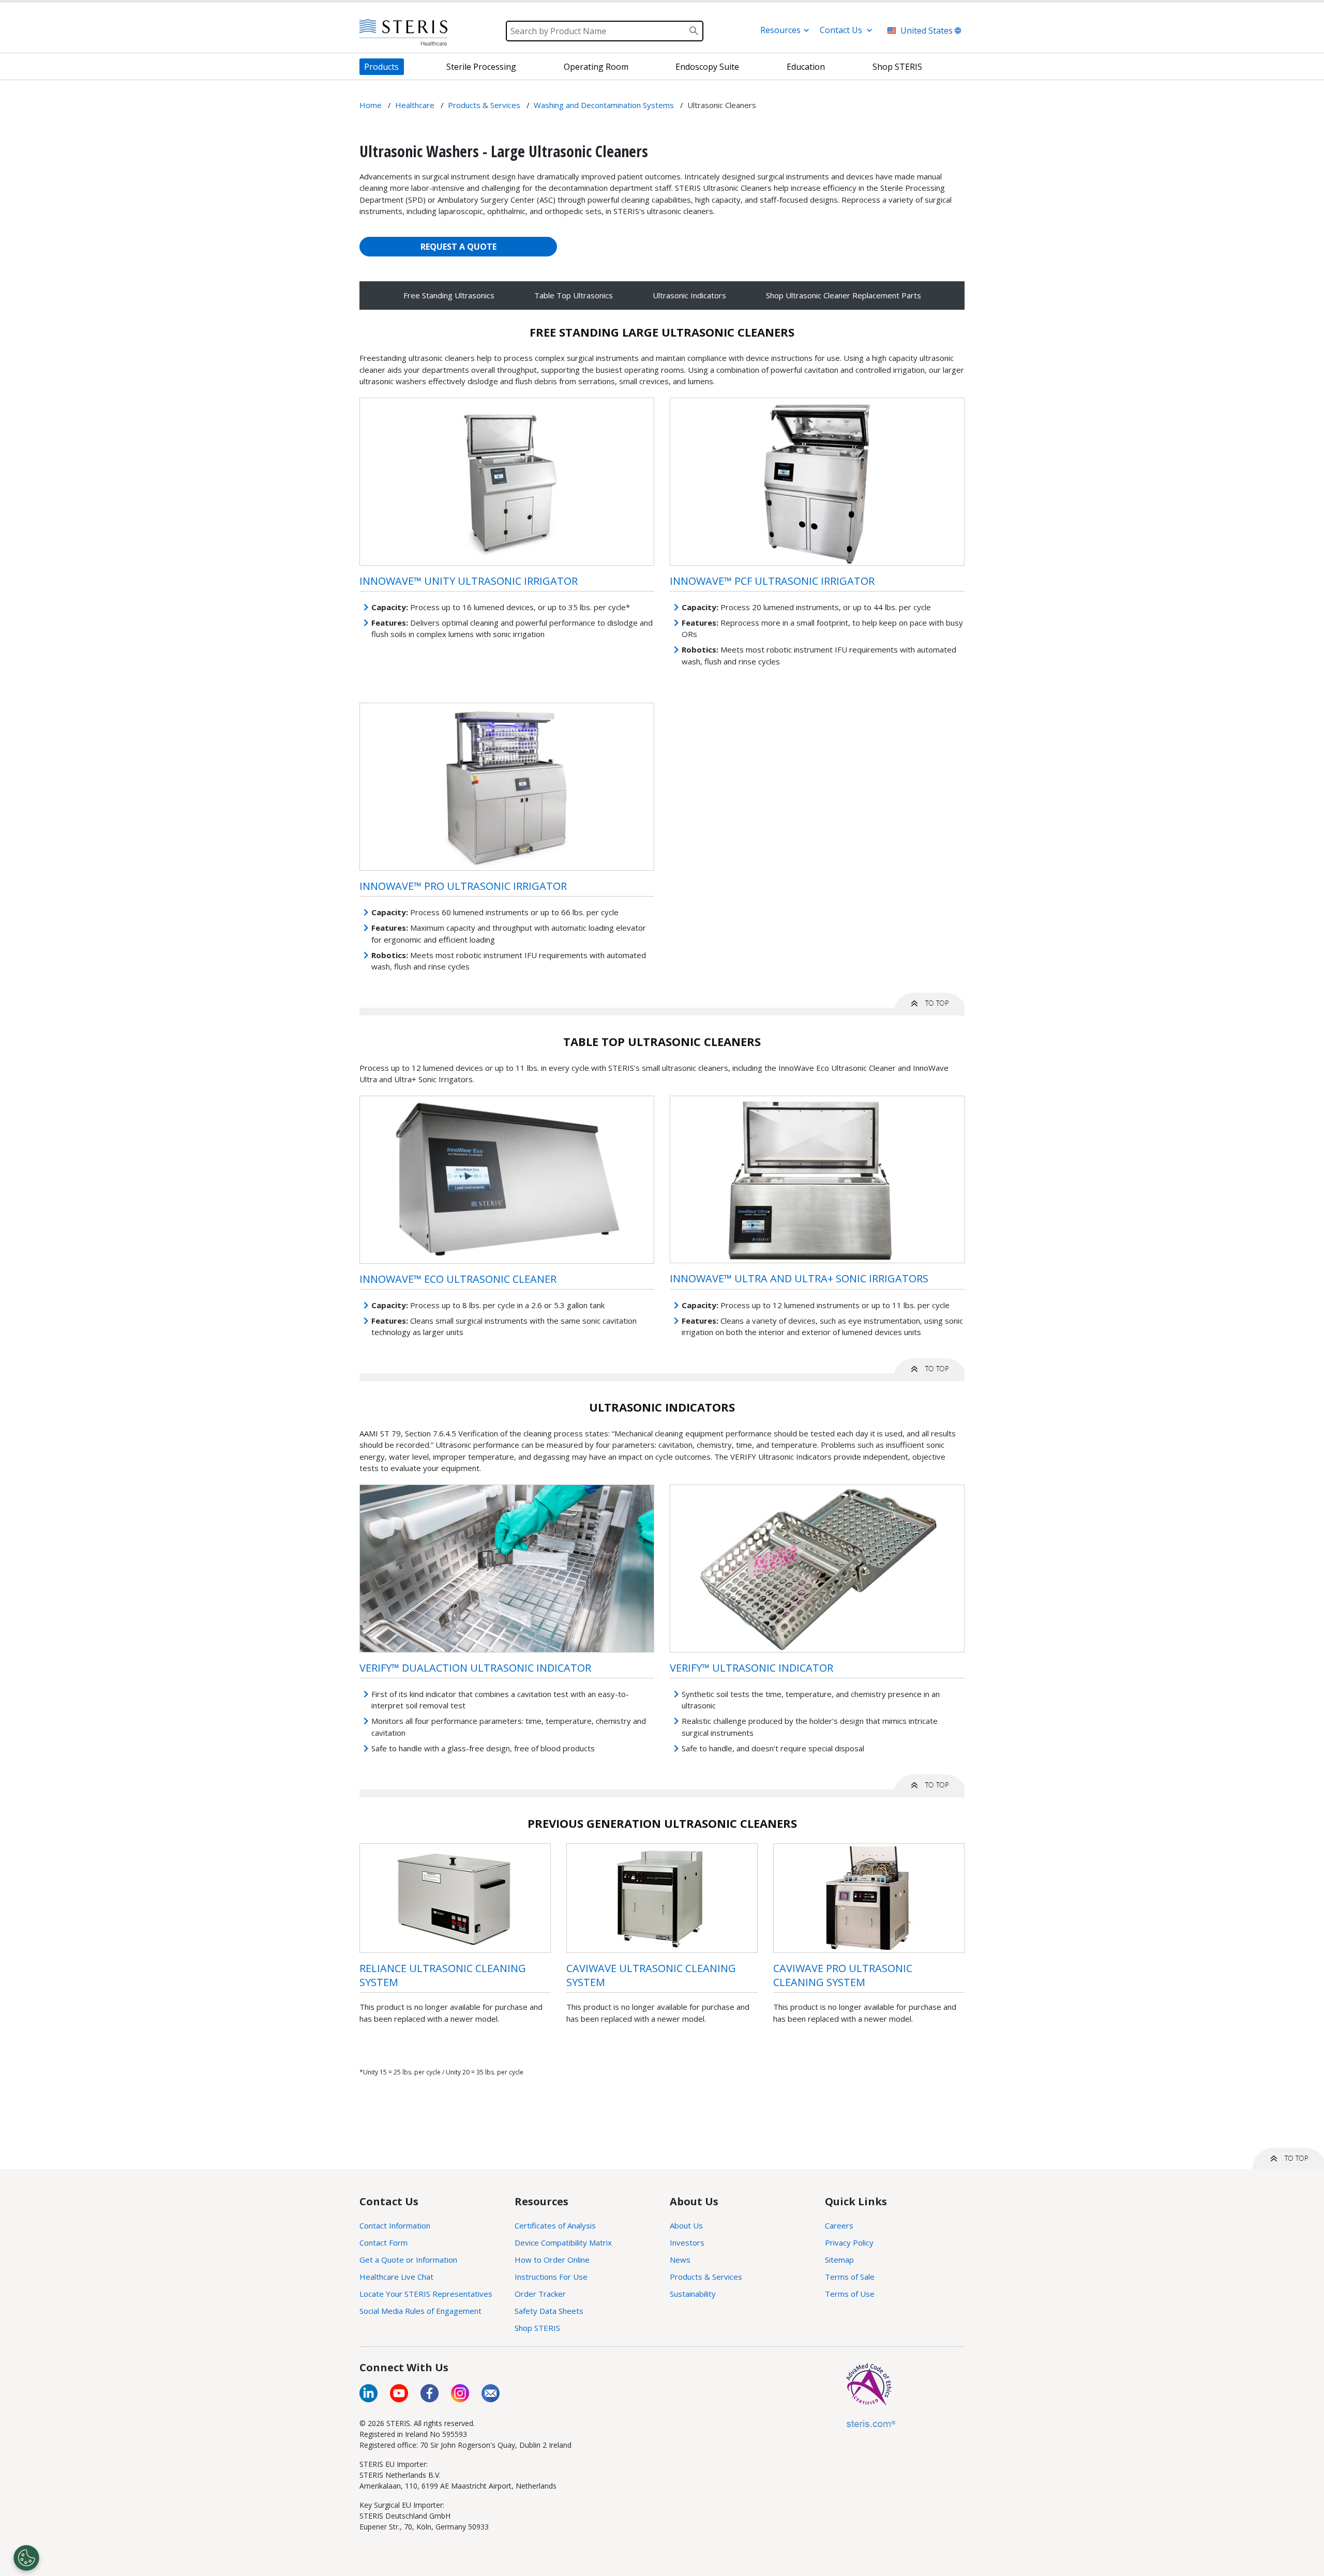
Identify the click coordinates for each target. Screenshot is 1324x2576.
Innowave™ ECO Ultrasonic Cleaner (458, 1279)
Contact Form (383, 2242)
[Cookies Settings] (26, 2558)
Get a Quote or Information (408, 2260)
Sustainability (693, 2294)
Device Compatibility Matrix (563, 2242)
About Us (686, 2225)
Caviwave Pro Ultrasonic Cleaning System (843, 1975)
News (680, 2260)
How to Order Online (552, 2260)
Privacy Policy (849, 2242)
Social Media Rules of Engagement (420, 2311)
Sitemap (839, 2260)
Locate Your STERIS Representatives (426, 2294)
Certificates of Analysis (555, 2225)
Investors (687, 2242)
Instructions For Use (551, 2277)
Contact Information (395, 2225)
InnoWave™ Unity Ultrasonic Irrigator (469, 581)
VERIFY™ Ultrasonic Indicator (751, 1668)
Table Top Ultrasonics (574, 295)
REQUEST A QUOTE (458, 247)
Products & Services (706, 2277)
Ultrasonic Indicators (689, 295)
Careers (839, 2225)
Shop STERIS (537, 2328)
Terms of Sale (850, 2277)
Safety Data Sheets (549, 2311)
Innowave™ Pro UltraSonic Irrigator (463, 886)
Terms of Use (850, 2294)
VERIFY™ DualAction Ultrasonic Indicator (475, 1668)
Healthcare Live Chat (396, 2277)
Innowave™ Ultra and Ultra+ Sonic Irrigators (799, 1278)
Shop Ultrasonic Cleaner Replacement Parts (844, 295)
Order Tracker (540, 2294)
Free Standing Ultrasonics (449, 295)
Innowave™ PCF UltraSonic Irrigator (772, 581)
